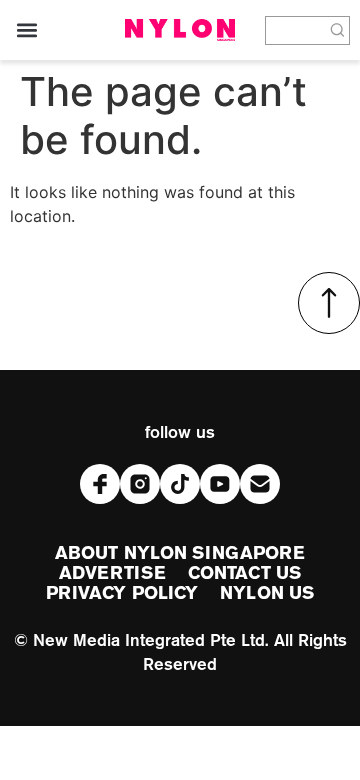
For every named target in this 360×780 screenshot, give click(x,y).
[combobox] (296, 30)
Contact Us (244, 574)
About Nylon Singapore (180, 554)
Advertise (112, 574)
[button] (26, 30)
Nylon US (267, 594)
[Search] (338, 30)
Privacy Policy (122, 594)
